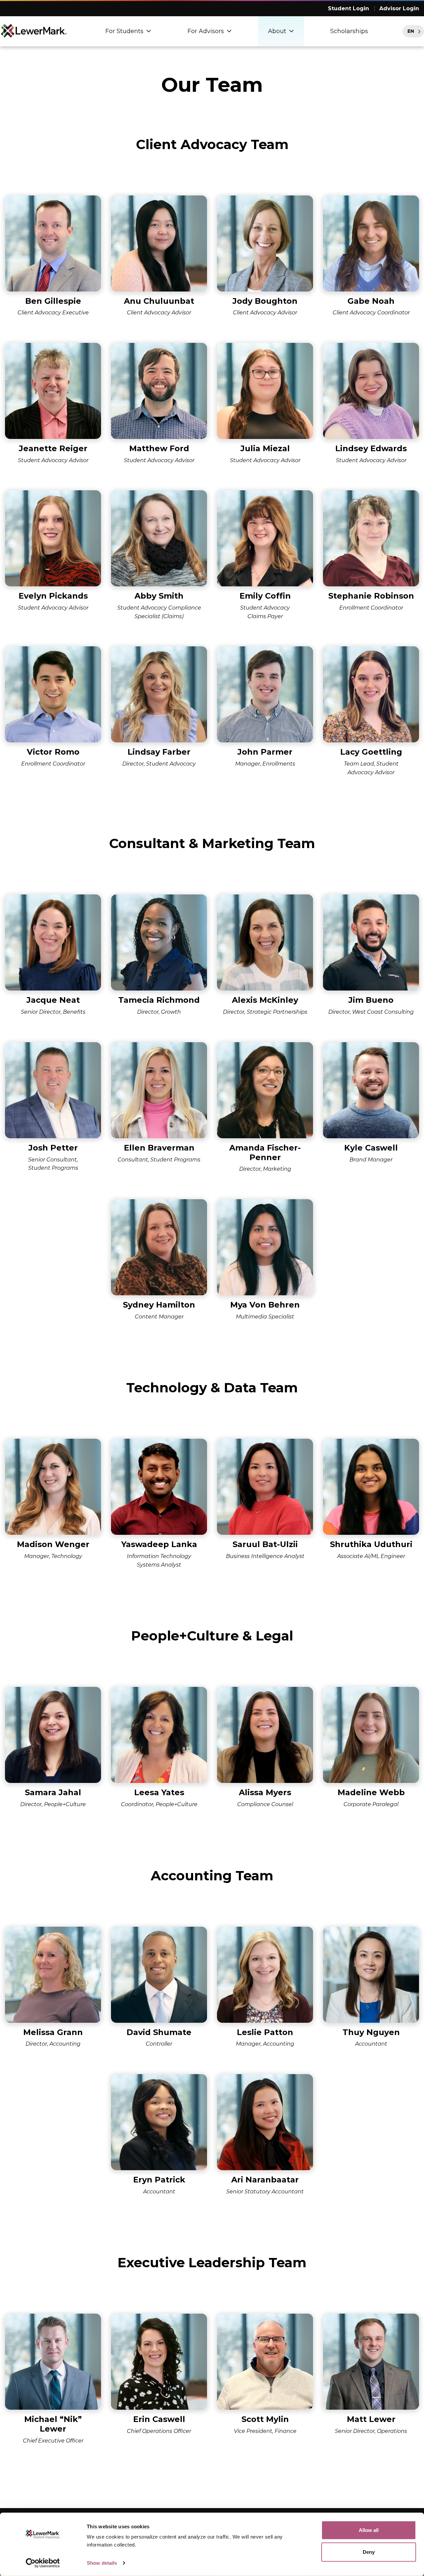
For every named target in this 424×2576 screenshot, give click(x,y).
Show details (102, 2563)
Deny (369, 2552)
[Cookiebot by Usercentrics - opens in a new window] (43, 2563)
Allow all (369, 2530)
